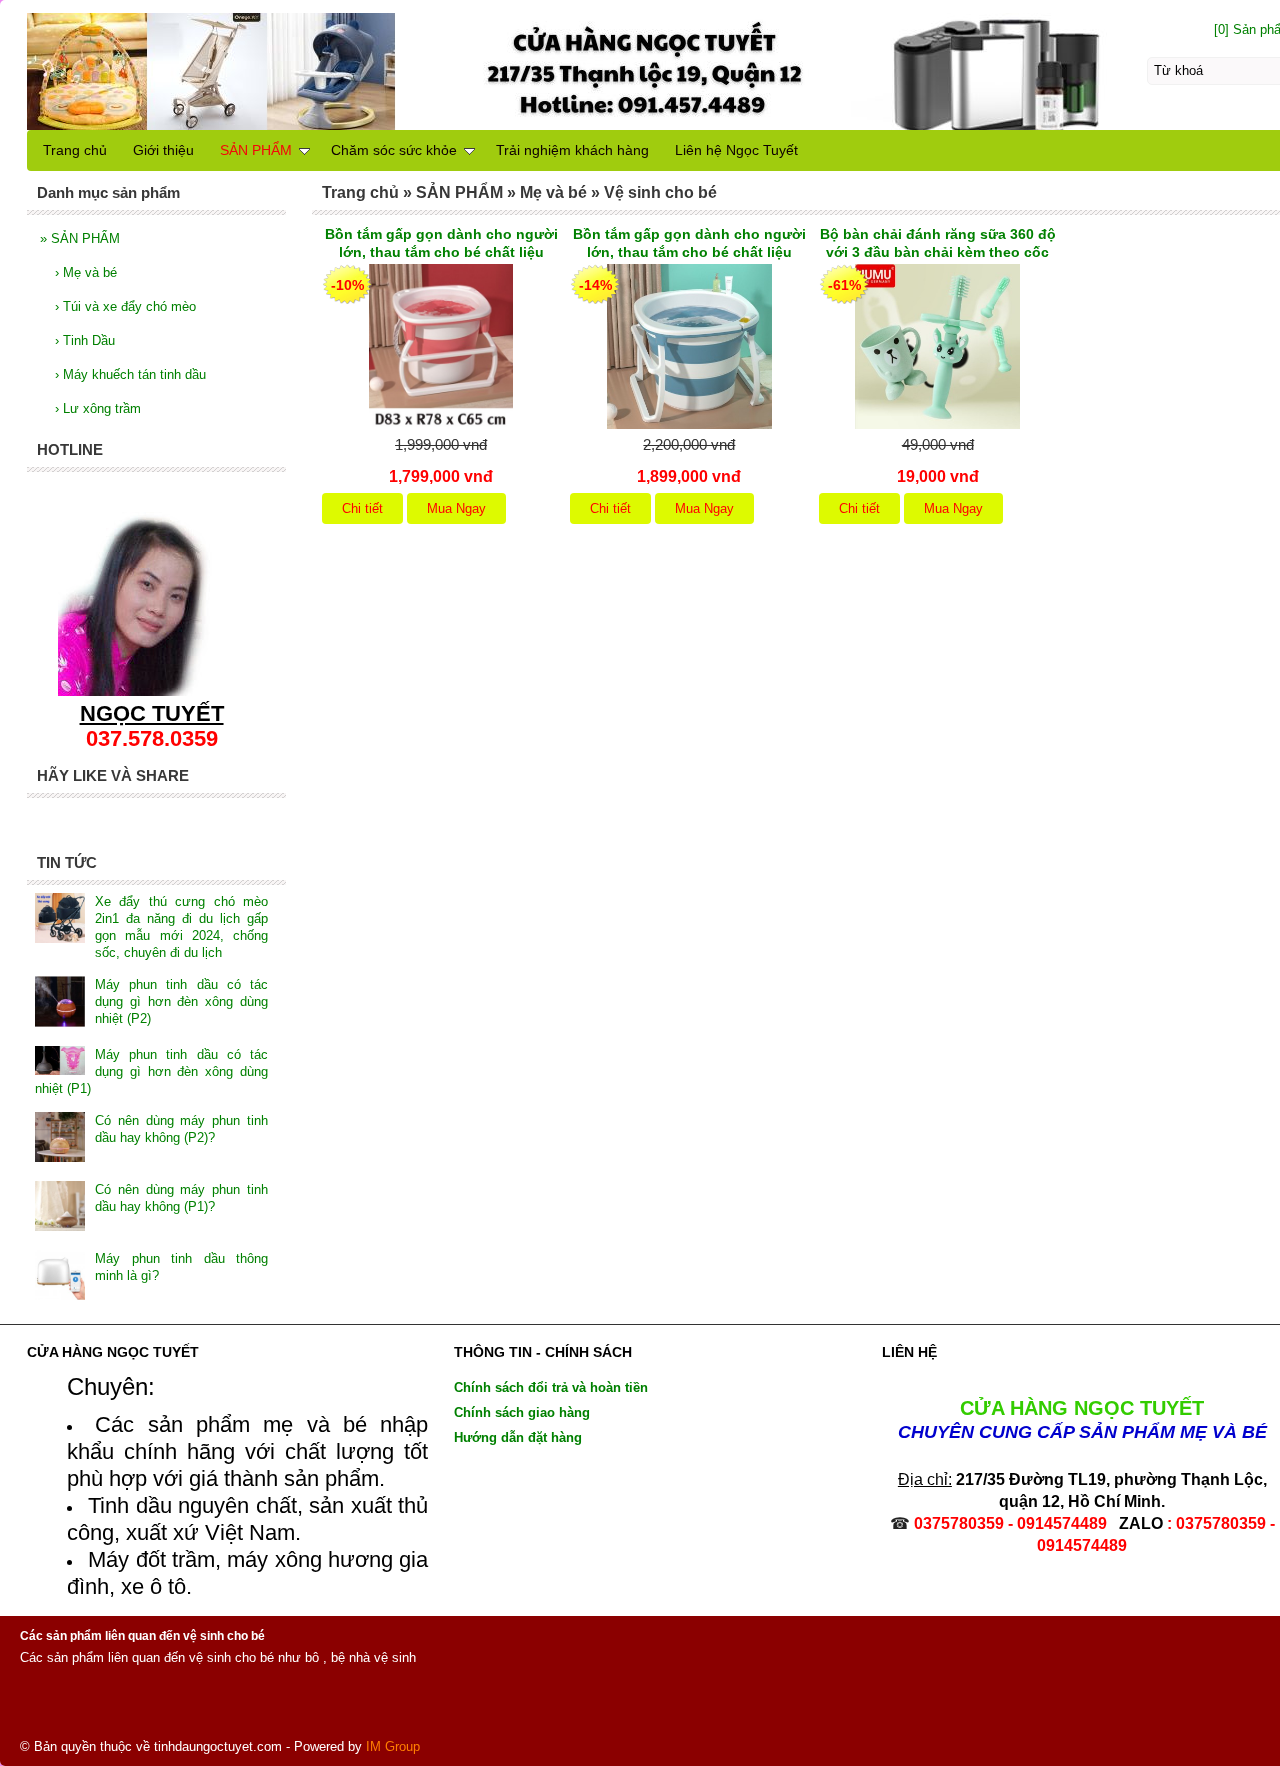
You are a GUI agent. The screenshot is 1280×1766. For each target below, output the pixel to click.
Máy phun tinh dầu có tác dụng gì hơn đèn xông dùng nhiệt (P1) (151, 1071)
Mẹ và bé (86, 272)
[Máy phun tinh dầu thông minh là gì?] (60, 1277)
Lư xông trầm (98, 408)
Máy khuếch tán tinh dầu (130, 374)
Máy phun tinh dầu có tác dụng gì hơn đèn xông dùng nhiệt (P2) (181, 1001)
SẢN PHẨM (80, 238)
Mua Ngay (456, 508)
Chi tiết (362, 508)
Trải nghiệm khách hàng (572, 150)
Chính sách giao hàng (522, 1412)
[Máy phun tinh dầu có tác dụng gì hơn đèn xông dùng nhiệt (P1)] (60, 1063)
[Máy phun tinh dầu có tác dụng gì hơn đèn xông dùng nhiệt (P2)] (60, 1003)
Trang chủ (75, 150)
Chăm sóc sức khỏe (394, 150)
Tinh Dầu (85, 340)
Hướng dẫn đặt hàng (518, 1437)
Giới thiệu (163, 150)
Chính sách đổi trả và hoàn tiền (551, 1387)
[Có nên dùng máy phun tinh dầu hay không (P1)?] (60, 1208)
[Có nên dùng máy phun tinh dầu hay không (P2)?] (60, 1139)
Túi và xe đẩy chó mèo (125, 306)
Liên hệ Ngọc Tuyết (736, 150)
